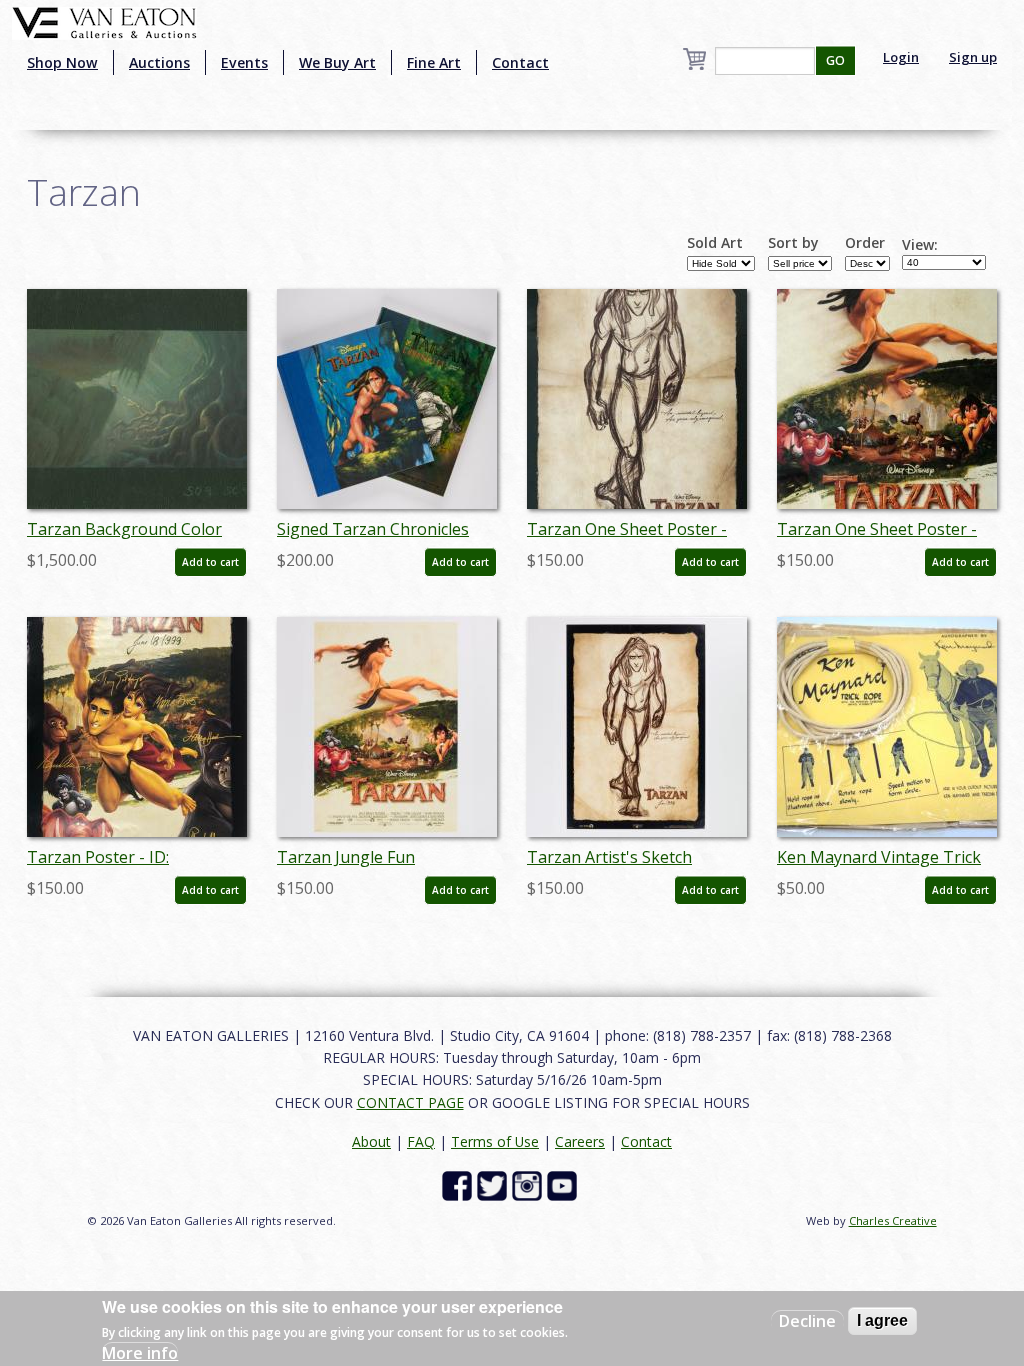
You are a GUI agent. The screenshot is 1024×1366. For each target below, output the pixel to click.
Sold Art (715, 243)
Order (865, 243)
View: (920, 245)
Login (901, 57)
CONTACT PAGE (410, 1102)
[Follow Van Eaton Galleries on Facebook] (459, 1184)
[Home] (104, 21)
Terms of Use (495, 1141)
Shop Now (62, 62)
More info (140, 1353)
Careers (580, 1141)
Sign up (973, 57)
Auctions (159, 62)
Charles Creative (893, 1220)
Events (244, 62)
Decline (807, 1321)
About (371, 1141)
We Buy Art (337, 62)
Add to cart (210, 562)
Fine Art (434, 62)
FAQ (421, 1141)
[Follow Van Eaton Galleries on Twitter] (494, 1184)
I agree (882, 1320)
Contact (520, 62)
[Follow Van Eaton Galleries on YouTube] (564, 1184)
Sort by (793, 243)
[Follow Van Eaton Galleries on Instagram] (529, 1184)
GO (835, 60)
